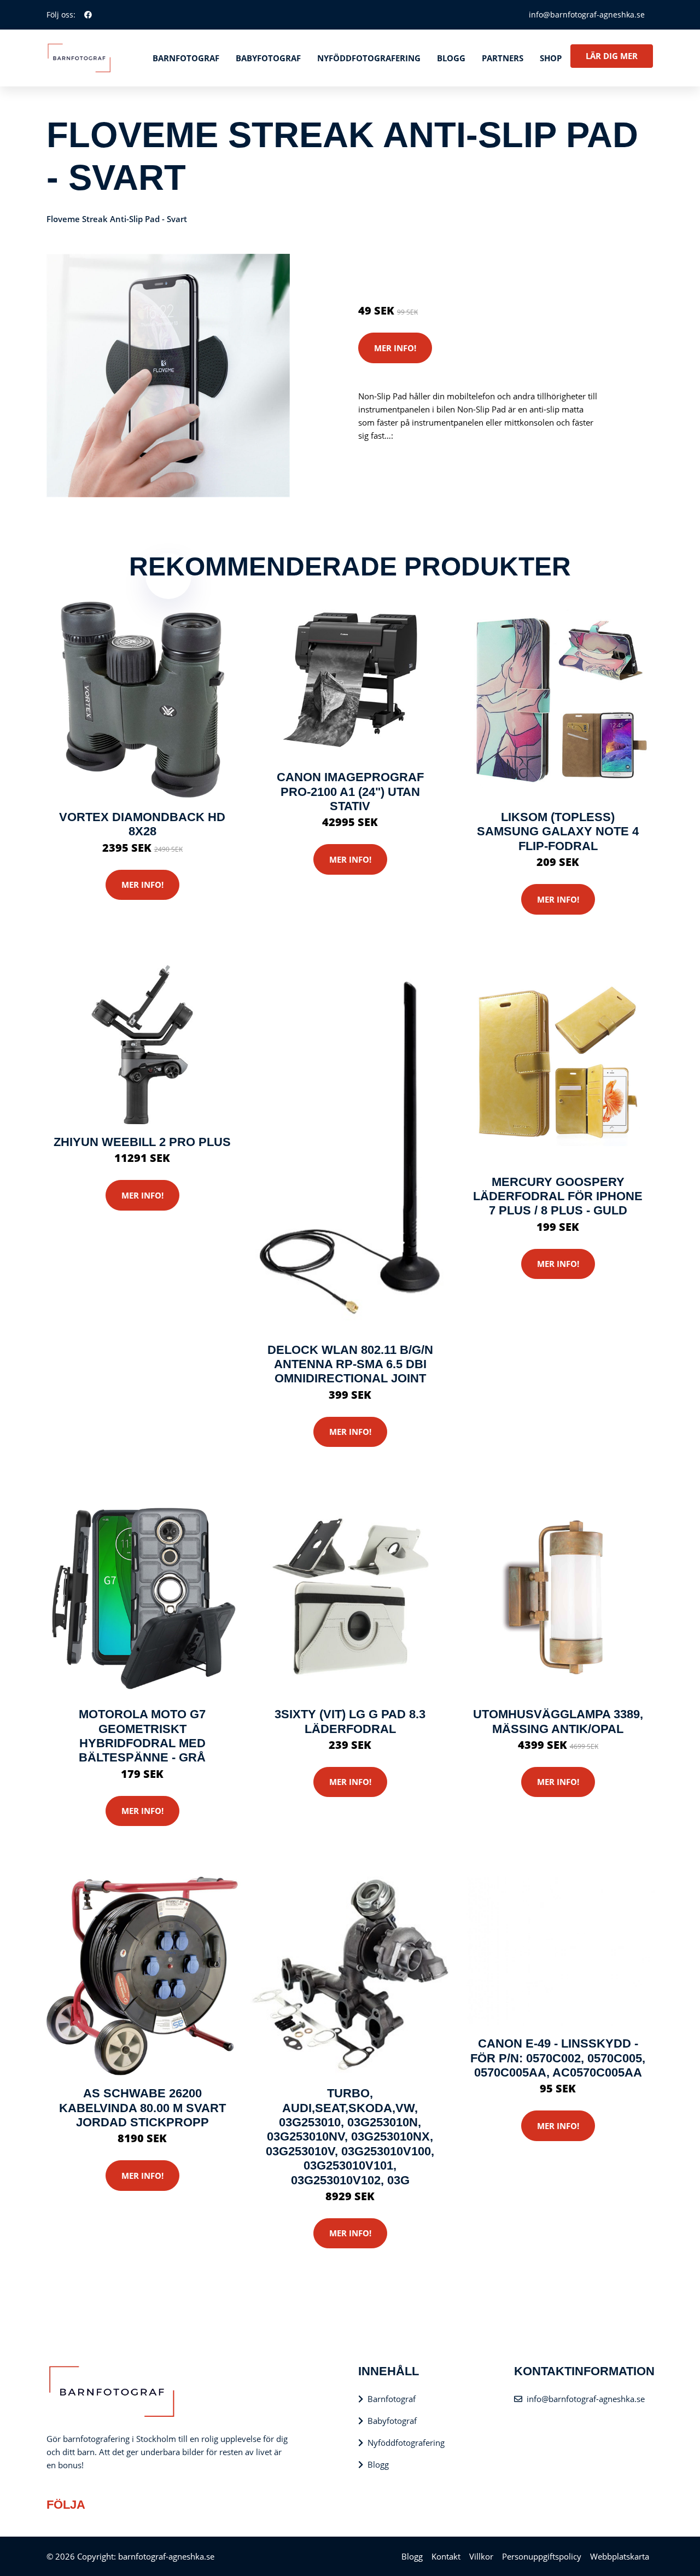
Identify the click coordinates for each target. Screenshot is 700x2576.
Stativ (454, 265)
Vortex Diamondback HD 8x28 (142, 824)
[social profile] (88, 15)
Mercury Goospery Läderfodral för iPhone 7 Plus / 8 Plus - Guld (558, 1196)
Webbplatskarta (620, 2556)
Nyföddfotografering (369, 58)
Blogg (451, 58)
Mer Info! (395, 348)
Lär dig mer (612, 56)
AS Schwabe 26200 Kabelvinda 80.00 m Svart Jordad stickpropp (142, 2108)
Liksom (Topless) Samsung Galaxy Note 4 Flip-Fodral (558, 831)
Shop (551, 58)
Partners (503, 58)
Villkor (481, 2556)
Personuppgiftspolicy (542, 2556)
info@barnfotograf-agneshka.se (587, 14)
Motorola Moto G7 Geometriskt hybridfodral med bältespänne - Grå (142, 1736)
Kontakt (446, 2556)
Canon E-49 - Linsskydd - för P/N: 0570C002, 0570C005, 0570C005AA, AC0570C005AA (558, 2058)
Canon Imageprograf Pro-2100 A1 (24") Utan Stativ (350, 792)
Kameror (423, 265)
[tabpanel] (168, 376)
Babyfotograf (268, 58)
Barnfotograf (186, 58)
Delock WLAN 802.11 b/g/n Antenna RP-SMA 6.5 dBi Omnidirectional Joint (350, 1364)
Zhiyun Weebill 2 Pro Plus (142, 1142)
